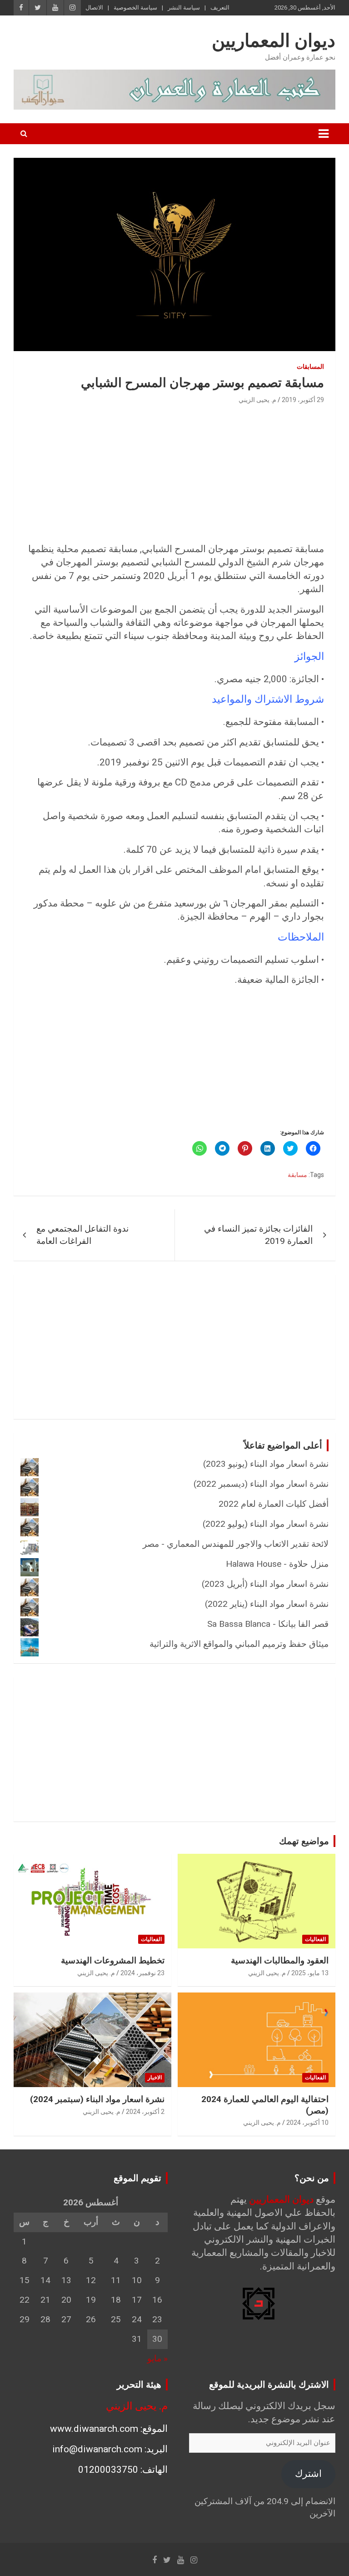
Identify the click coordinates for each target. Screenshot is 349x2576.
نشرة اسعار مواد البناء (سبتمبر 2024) (97, 2099)
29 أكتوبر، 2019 (303, 400)
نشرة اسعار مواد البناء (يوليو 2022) (266, 1524)
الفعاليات (315, 1939)
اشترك (308, 2474)
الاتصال (94, 8)
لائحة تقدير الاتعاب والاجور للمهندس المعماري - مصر (236, 1544)
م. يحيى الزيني (257, 400)
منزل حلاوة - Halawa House (277, 1564)
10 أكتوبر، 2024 (307, 2123)
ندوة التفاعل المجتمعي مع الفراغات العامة (82, 1235)
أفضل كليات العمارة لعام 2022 (274, 1504)
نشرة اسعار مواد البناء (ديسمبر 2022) (261, 1484)
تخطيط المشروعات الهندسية (113, 1960)
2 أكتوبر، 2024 (145, 2112)
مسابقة (297, 1175)
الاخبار (155, 2078)
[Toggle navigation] (324, 134)
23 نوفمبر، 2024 (142, 1973)
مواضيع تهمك (304, 1841)
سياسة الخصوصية (135, 8)
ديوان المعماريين (274, 41)
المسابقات (310, 367)
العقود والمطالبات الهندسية (280, 1960)
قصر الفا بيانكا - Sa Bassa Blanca (268, 1624)
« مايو (157, 2358)
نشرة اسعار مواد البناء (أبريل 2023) (265, 1584)
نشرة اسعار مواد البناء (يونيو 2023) (266, 1464)
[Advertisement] (174, 474)
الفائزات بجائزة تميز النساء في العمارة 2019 (258, 1235)
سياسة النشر (184, 8)
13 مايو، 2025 (310, 1973)
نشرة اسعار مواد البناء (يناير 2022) (267, 1604)
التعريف (220, 8)
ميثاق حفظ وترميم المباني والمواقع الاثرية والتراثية (239, 1644)
